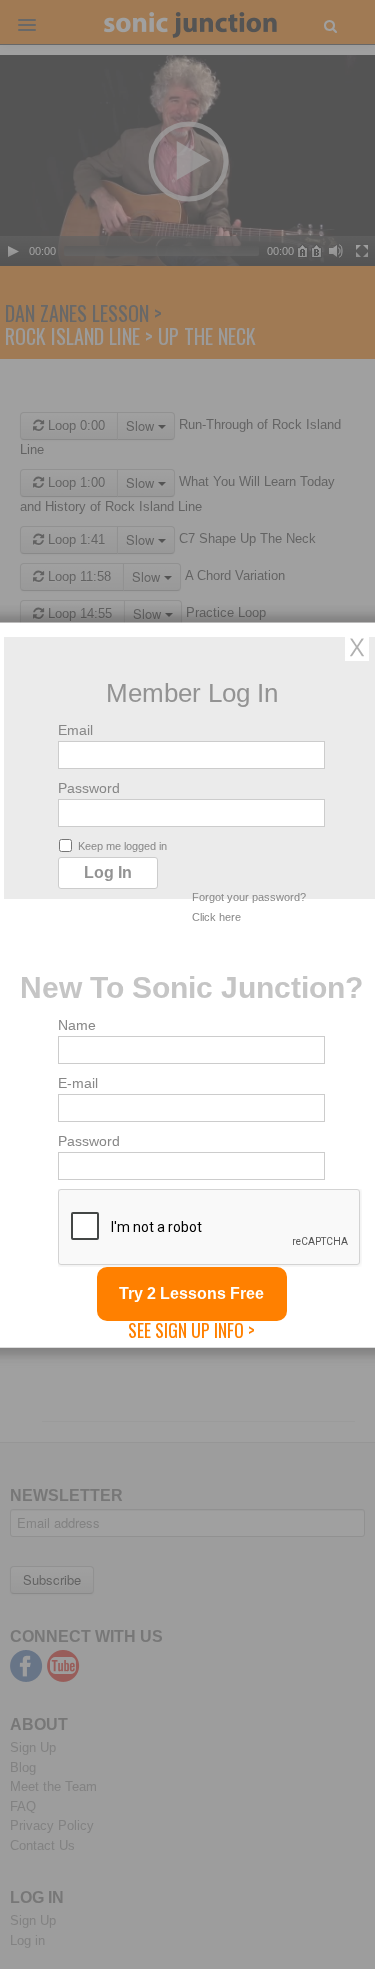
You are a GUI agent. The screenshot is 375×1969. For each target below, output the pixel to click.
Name (77, 1024)
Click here (216, 916)
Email (75, 729)
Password (89, 787)
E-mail (78, 1082)
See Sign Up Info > (191, 1329)
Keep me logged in (122, 845)
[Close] (357, 646)
